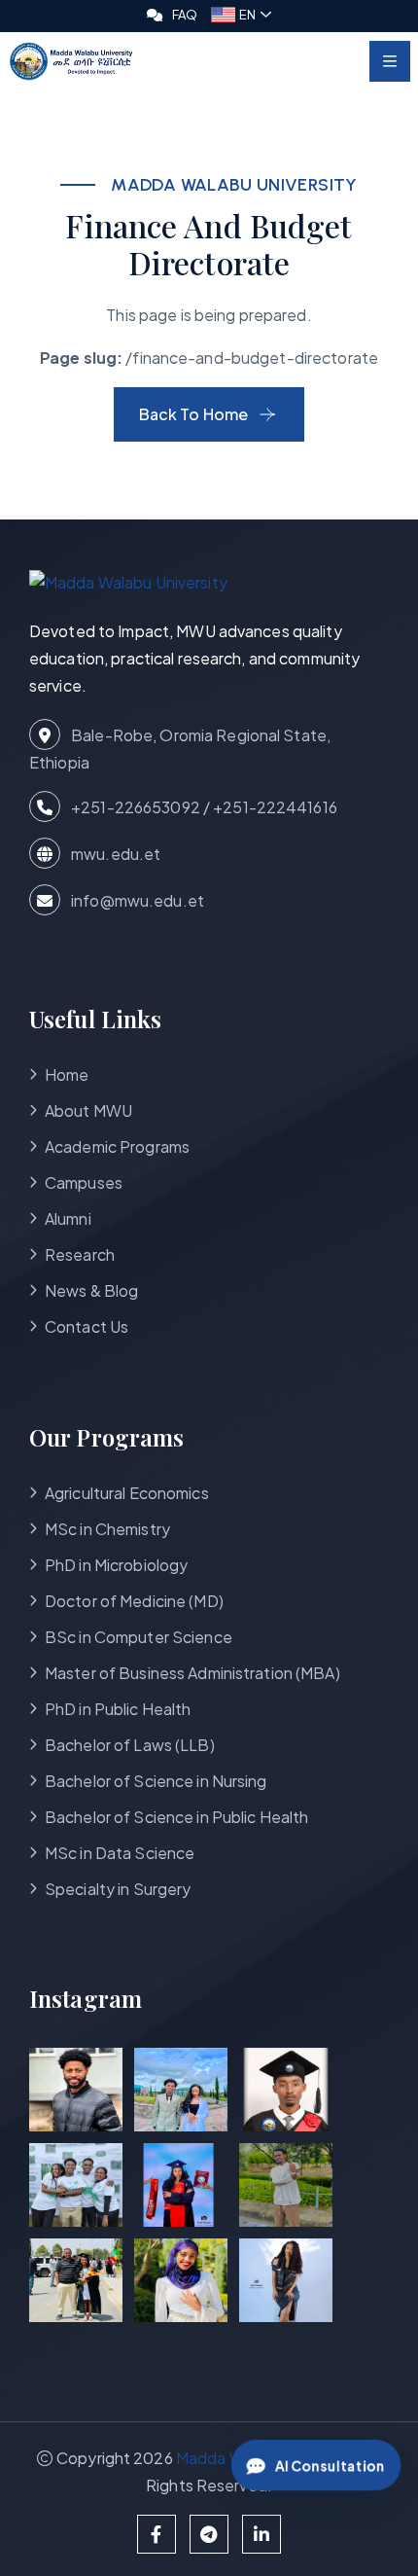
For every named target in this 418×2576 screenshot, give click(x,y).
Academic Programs (117, 1146)
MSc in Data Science (120, 1853)
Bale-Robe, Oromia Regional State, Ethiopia (180, 749)
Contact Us (87, 1326)
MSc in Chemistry (107, 1529)
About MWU (88, 1110)
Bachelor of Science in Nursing (156, 1781)
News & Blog (91, 1290)
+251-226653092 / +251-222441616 (203, 807)
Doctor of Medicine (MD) (134, 1601)
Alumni (68, 1218)
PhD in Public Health (118, 1709)
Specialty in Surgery (118, 1889)
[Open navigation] (390, 61)
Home (67, 1074)
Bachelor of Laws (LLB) (130, 1745)
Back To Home (193, 414)
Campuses (84, 1182)
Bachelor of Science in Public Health (176, 1817)
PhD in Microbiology (116, 1565)
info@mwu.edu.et (136, 900)
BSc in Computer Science (139, 1637)
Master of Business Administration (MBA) (192, 1673)
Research (80, 1254)
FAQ (185, 15)
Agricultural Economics (127, 1493)
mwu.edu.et (114, 854)
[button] (241, 15)
